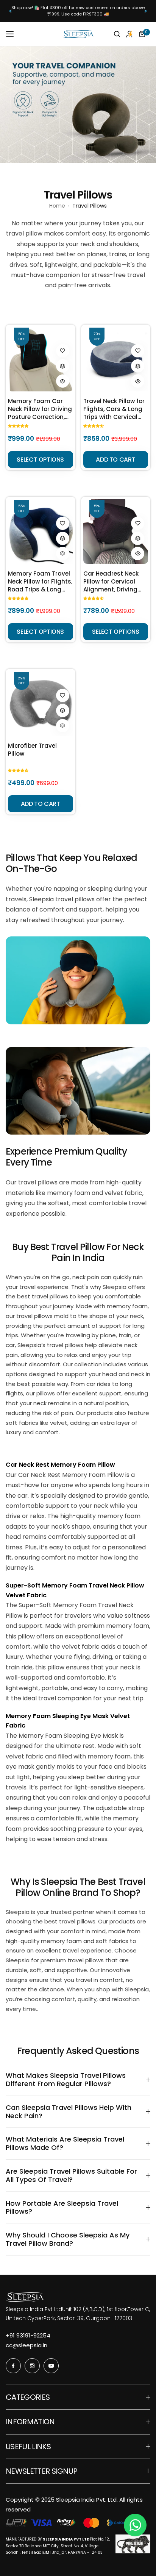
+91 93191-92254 (28, 2335)
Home (57, 206)
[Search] (117, 34)
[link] (78, 980)
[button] (10, 11)
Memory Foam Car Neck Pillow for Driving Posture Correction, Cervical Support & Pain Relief (40, 409)
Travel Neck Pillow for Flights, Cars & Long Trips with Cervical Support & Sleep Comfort (114, 409)
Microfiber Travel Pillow (32, 750)
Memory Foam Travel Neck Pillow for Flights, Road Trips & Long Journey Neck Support (40, 581)
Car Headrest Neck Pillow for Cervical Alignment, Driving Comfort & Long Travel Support (111, 581)
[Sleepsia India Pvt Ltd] (78, 34)
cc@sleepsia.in (27, 2345)
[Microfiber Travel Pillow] (41, 704)
